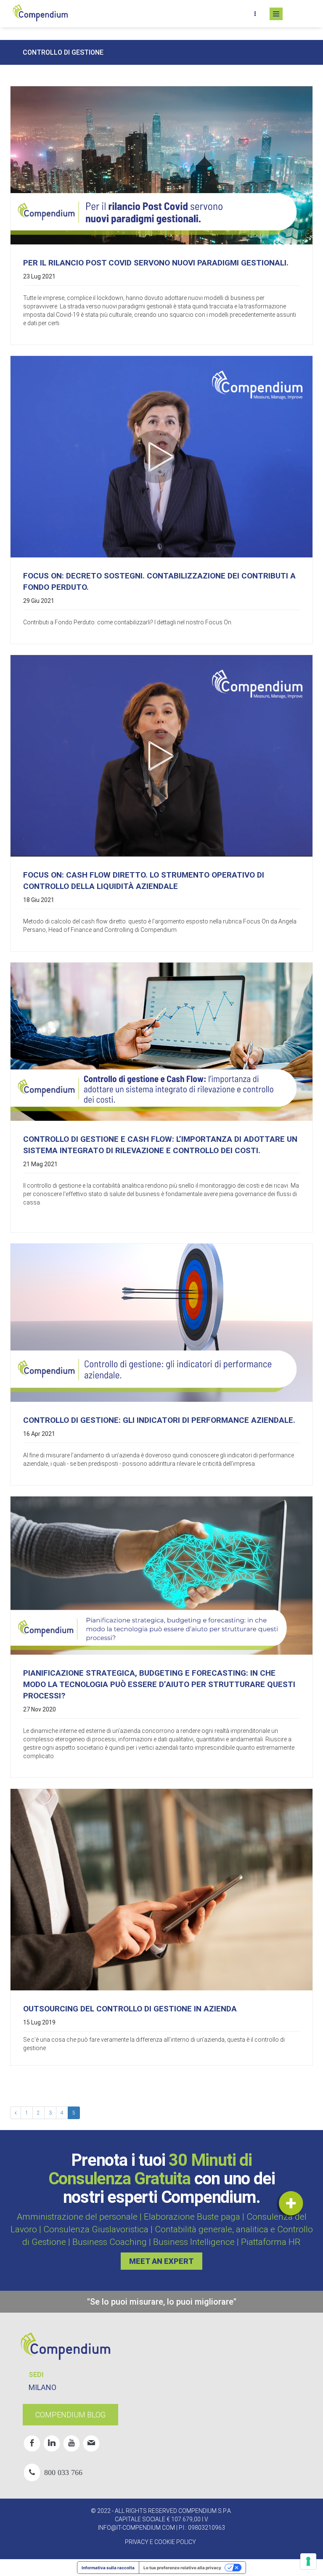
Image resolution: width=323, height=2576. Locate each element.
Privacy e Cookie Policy (160, 2542)
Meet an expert (161, 2261)
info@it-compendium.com (136, 2528)
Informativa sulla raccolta (108, 2568)
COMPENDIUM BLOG (70, 2415)
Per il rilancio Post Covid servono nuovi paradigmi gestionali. (156, 263)
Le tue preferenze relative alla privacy (182, 2568)
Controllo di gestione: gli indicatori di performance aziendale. (159, 1420)
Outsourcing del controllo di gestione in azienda (130, 2009)
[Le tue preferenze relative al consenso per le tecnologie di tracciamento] (308, 2561)
